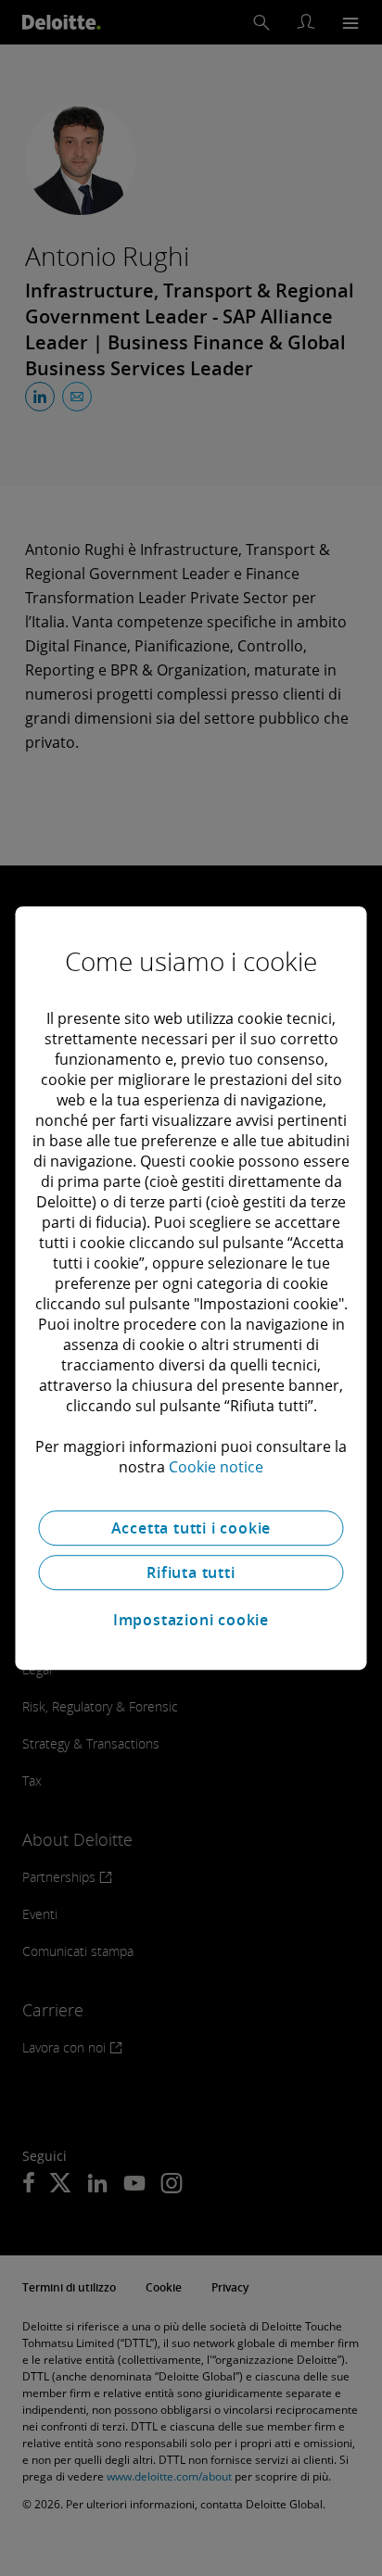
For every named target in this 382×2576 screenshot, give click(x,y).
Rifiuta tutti (191, 1572)
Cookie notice (216, 1467)
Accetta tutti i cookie (191, 1528)
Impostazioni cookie (191, 1620)
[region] (191, 1288)
